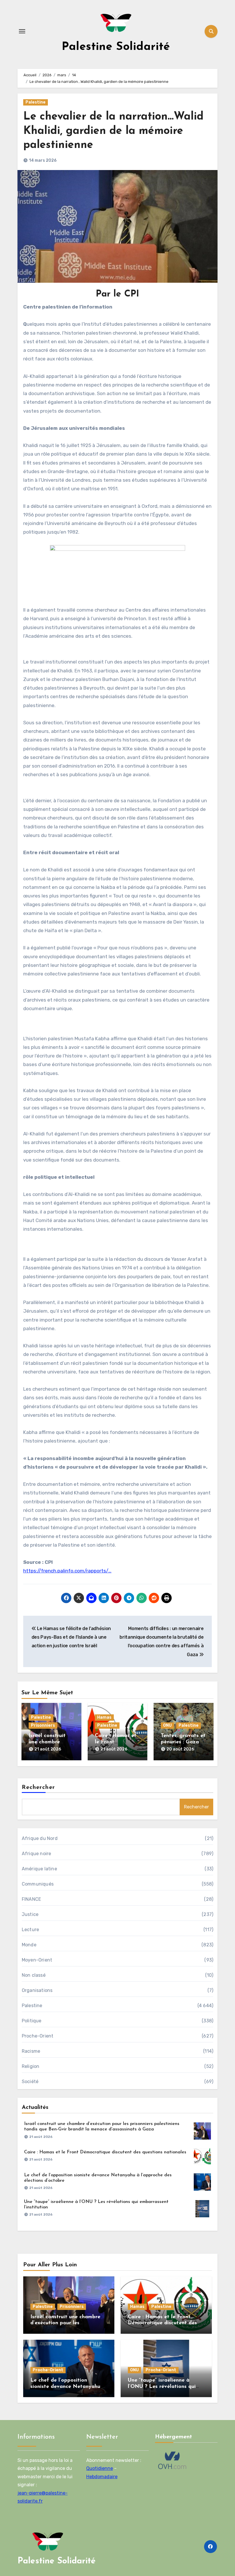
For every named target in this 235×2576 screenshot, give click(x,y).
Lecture (30, 1930)
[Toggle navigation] (22, 31)
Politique (32, 2021)
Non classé (34, 1975)
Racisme (31, 2051)
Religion (31, 2066)
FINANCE (31, 1899)
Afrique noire (37, 1854)
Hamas (104, 1717)
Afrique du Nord (40, 1838)
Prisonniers (43, 1725)
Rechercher (38, 1787)
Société (30, 2082)
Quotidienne (100, 2469)
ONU (167, 1725)
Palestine (36, 102)
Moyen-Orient (37, 1960)
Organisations (37, 1990)
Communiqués (38, 1884)
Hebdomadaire (102, 2477)
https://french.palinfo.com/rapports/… (67, 1571)
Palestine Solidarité (116, 47)
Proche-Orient (38, 2036)
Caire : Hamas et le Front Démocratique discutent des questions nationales (105, 2152)
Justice (30, 1914)
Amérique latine (39, 1869)
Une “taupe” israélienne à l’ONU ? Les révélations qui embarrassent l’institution (162, 2387)
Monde (29, 1945)
